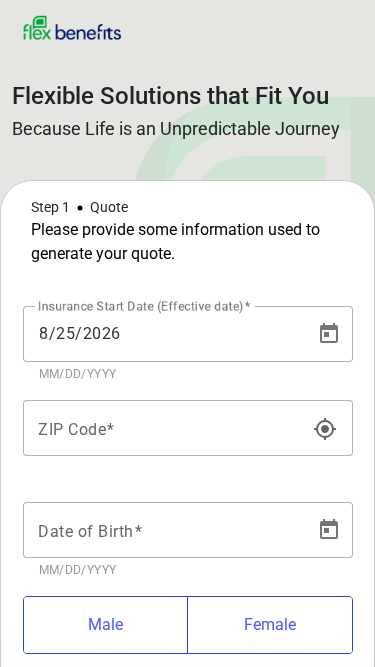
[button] (187, 231)
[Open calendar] (329, 334)
